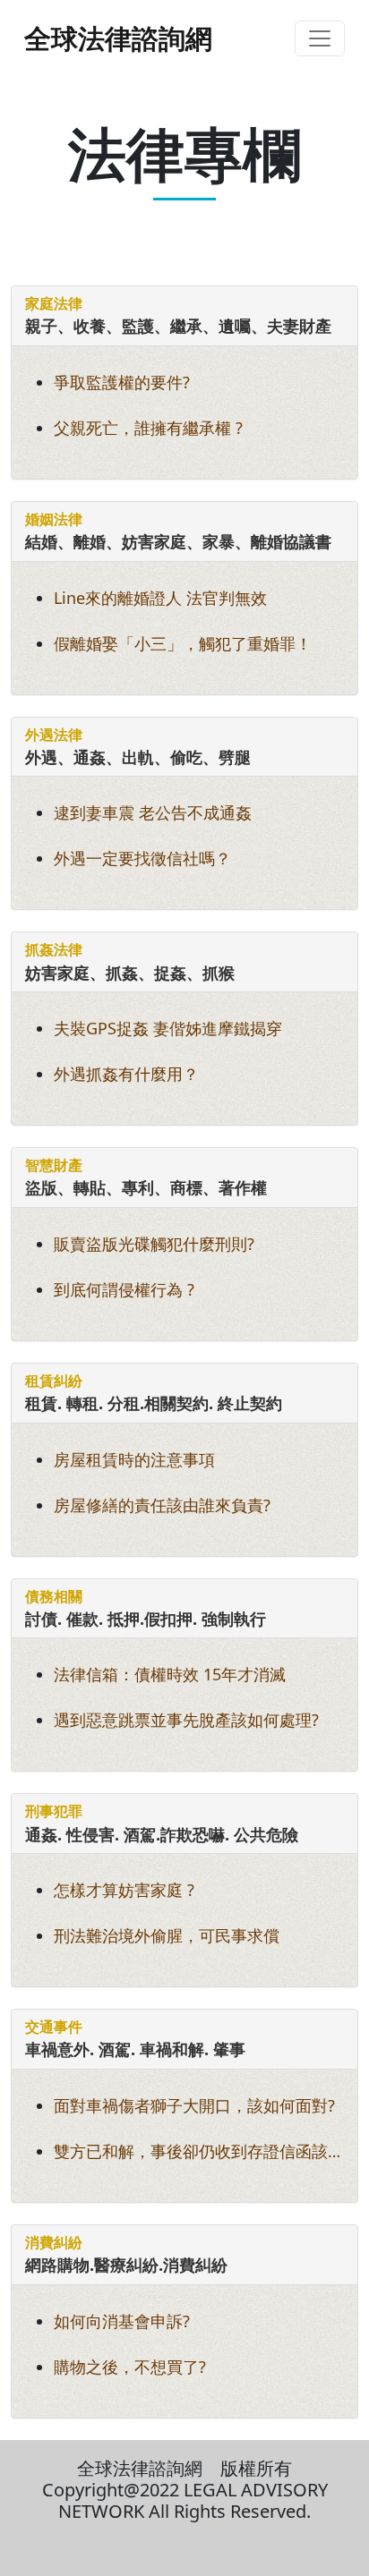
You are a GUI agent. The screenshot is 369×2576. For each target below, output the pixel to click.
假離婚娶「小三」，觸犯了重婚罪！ (183, 643)
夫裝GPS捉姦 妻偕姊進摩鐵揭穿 (168, 1028)
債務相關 (54, 1596)
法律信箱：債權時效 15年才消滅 (170, 1674)
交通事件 (54, 2027)
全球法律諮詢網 (118, 38)
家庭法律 (54, 303)
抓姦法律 (54, 949)
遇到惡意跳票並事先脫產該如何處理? (186, 1720)
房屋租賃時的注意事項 (134, 1459)
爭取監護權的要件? (122, 382)
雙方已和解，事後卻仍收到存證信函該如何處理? (199, 2154)
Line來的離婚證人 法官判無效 (160, 598)
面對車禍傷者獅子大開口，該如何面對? (194, 2105)
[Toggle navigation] (320, 38)
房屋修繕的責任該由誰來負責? (162, 1505)
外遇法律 (54, 735)
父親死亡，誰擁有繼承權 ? (148, 428)
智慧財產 (54, 1165)
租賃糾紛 (54, 1381)
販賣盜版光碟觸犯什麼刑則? (154, 1244)
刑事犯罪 (54, 1811)
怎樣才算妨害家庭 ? (124, 1890)
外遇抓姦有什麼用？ (126, 1074)
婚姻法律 (54, 519)
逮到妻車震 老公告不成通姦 (153, 812)
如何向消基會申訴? (122, 2321)
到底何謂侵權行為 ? (124, 1289)
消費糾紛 (54, 2242)
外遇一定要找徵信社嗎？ (142, 858)
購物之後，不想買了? (130, 2367)
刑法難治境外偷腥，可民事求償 (167, 1935)
